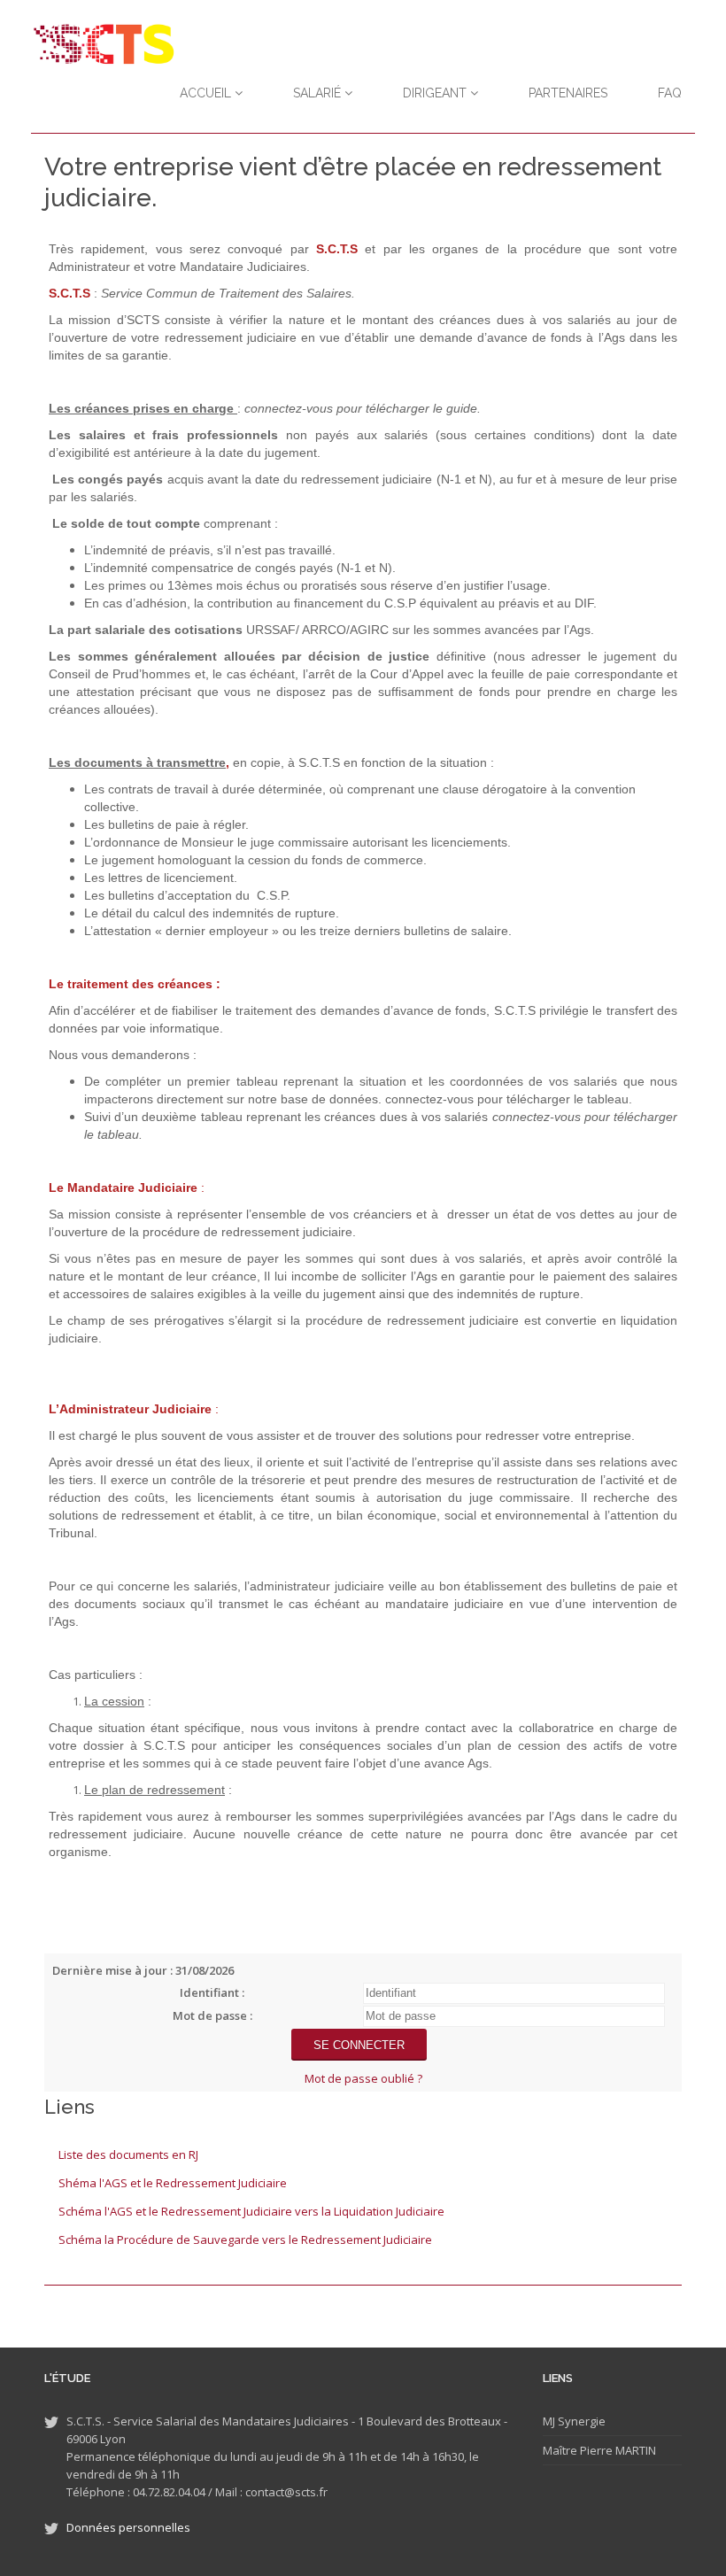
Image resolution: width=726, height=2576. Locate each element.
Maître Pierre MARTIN (599, 2450)
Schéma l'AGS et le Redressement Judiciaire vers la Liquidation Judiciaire (251, 2211)
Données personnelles (128, 2527)
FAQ (670, 93)
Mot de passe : (212, 2015)
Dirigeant (436, 93)
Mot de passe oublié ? (363, 2078)
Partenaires (568, 93)
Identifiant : (212, 1992)
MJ (549, 2421)
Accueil (207, 93)
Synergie (580, 2421)
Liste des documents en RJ (128, 2154)
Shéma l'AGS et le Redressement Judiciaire (173, 2183)
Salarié (319, 93)
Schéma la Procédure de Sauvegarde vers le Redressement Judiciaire (245, 2239)
